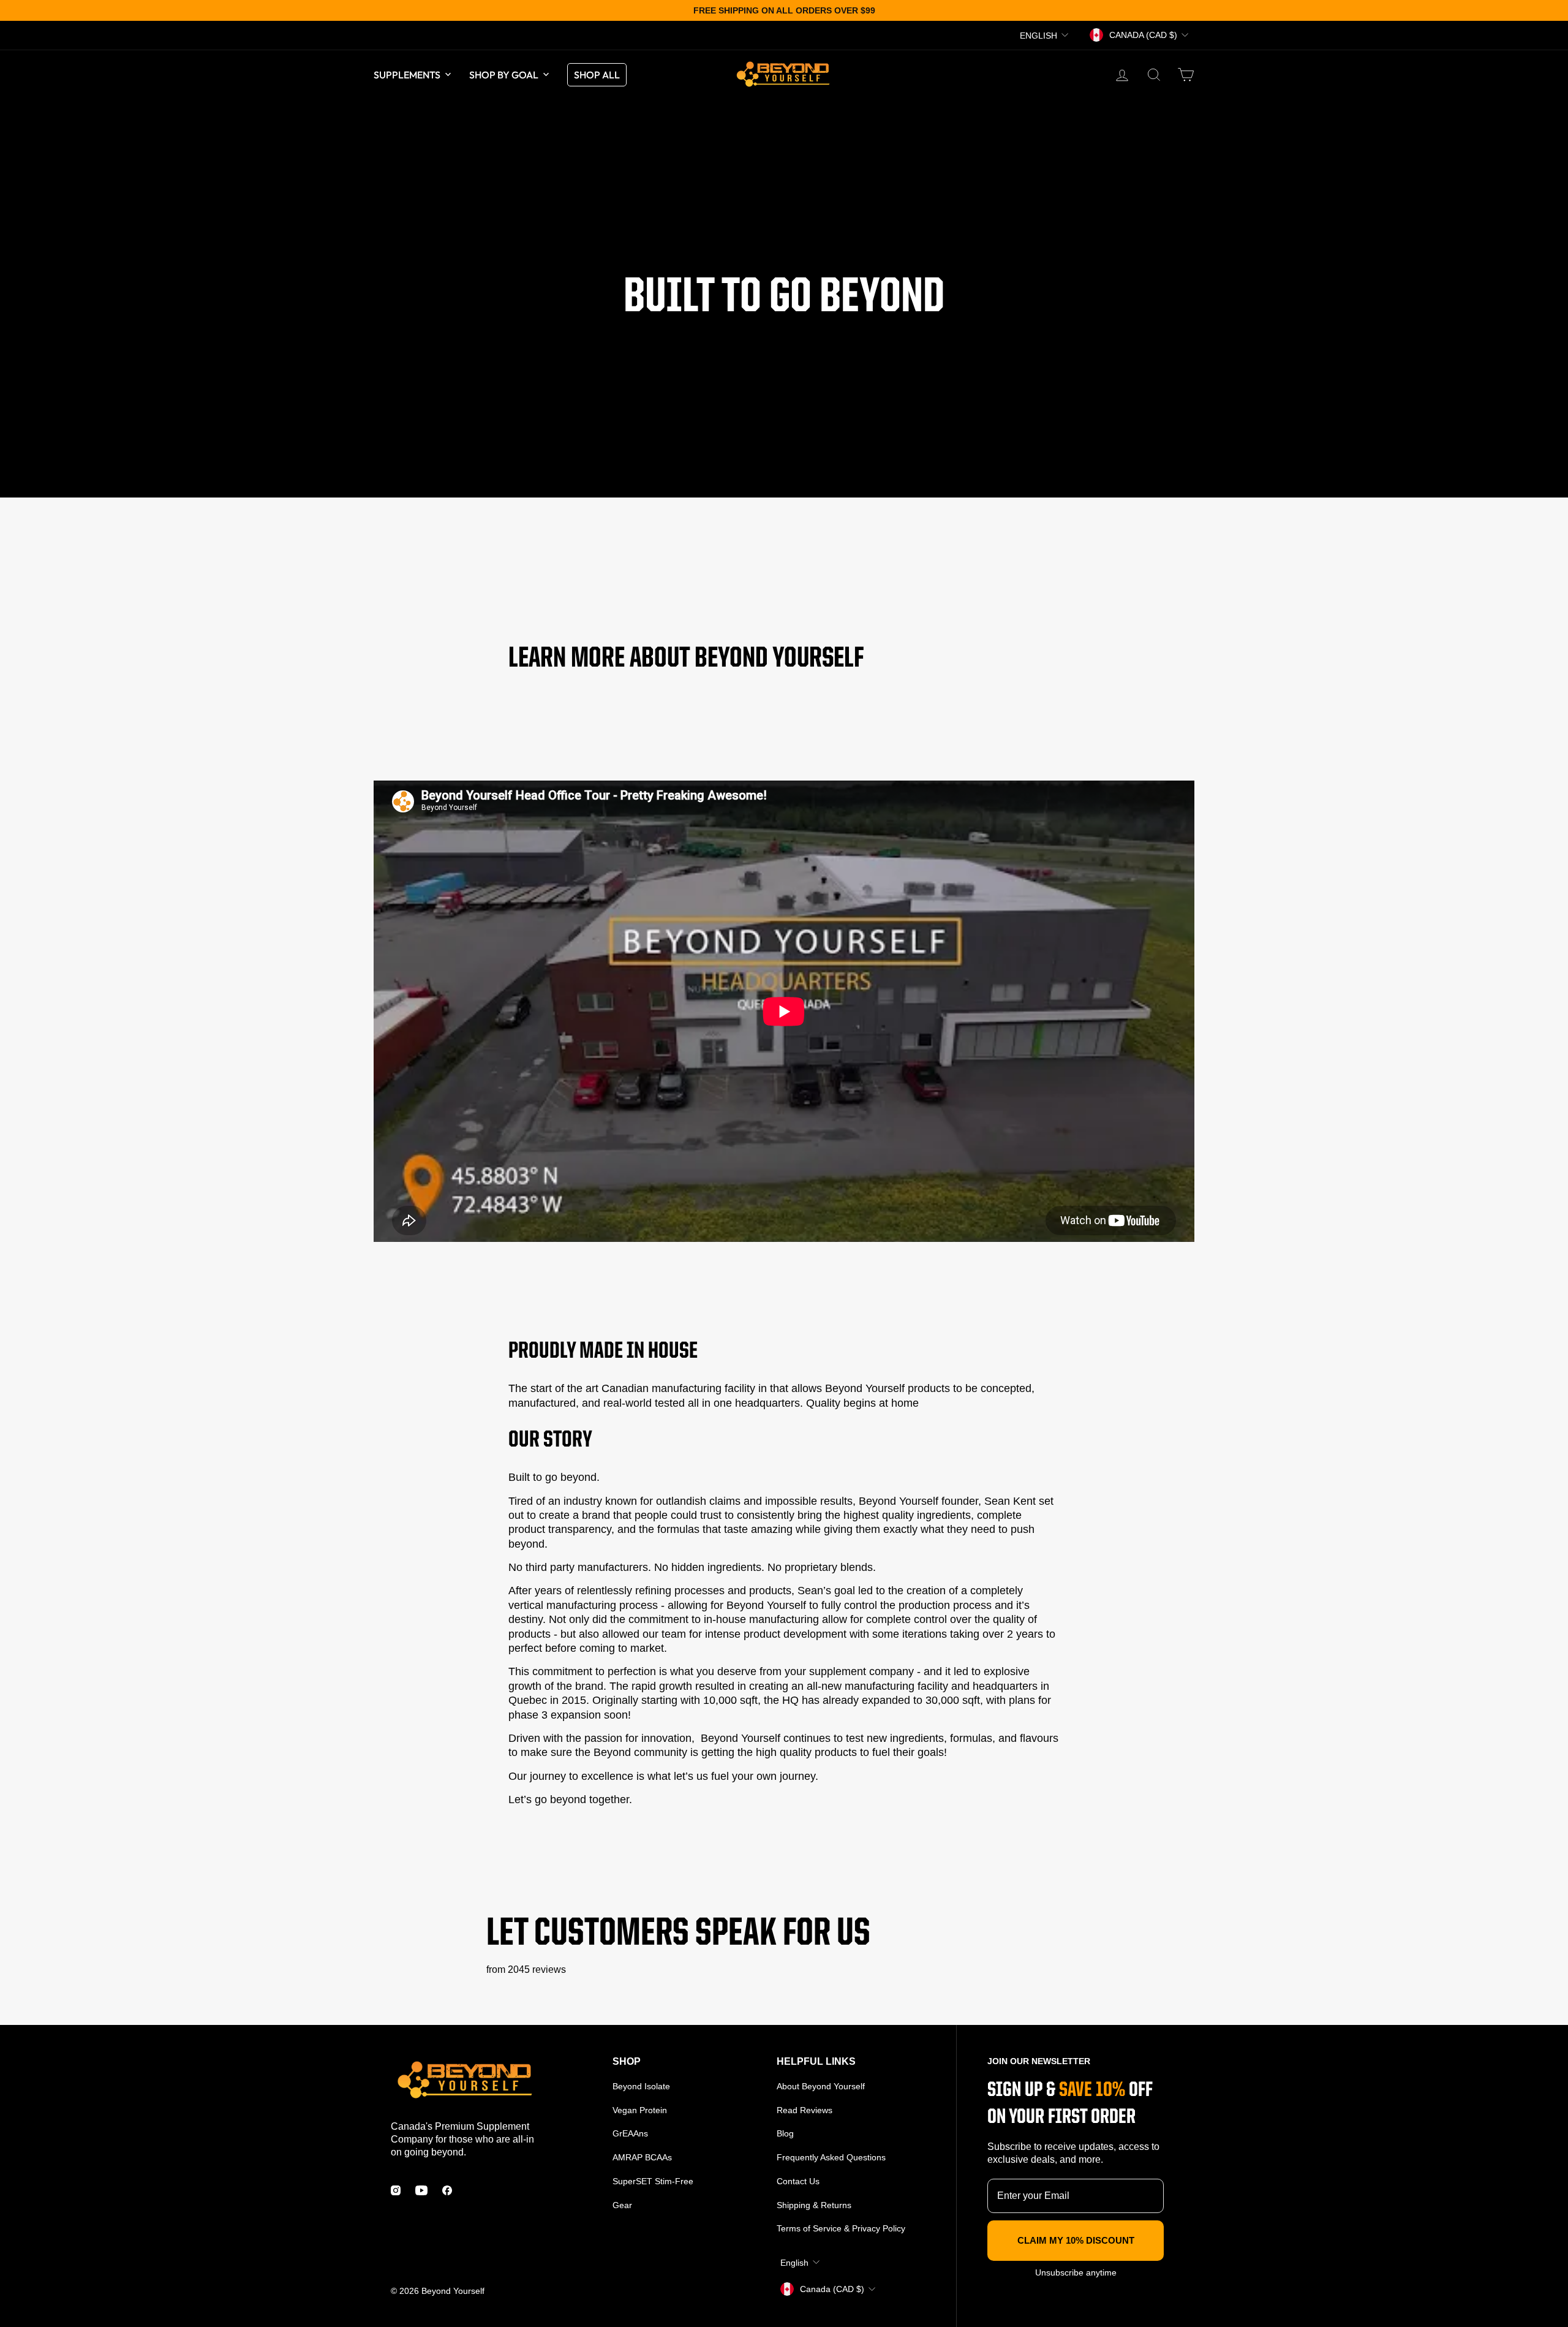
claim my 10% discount (1076, 2240)
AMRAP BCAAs (642, 2157)
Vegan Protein (640, 2110)
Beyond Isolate (641, 2086)
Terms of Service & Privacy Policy (841, 2228)
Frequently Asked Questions (831, 2157)
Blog (785, 2133)
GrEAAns (630, 2133)
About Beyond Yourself (821, 2086)
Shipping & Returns (814, 2205)
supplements (407, 75)
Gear (622, 2205)
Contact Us (798, 2181)
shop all (597, 75)
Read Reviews (805, 2110)
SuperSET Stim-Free (653, 2181)
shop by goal (504, 75)
